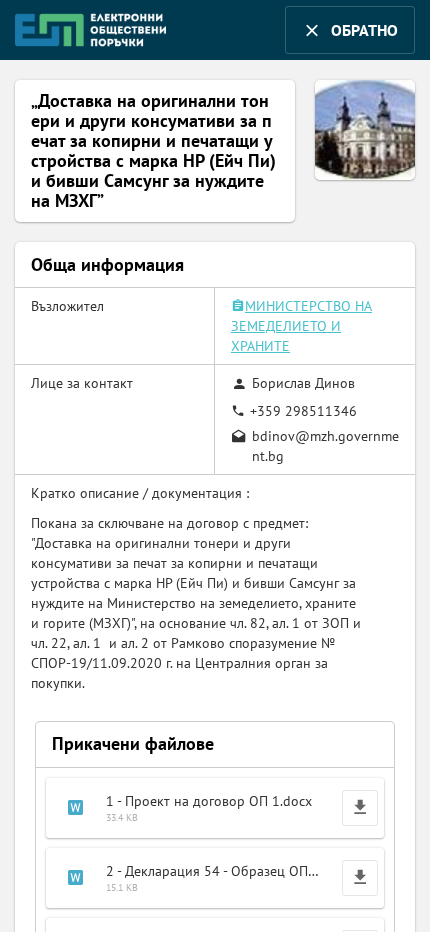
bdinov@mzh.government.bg (325, 446)
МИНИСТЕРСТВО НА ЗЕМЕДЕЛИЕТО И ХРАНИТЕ (301, 326)
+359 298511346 (303, 411)
